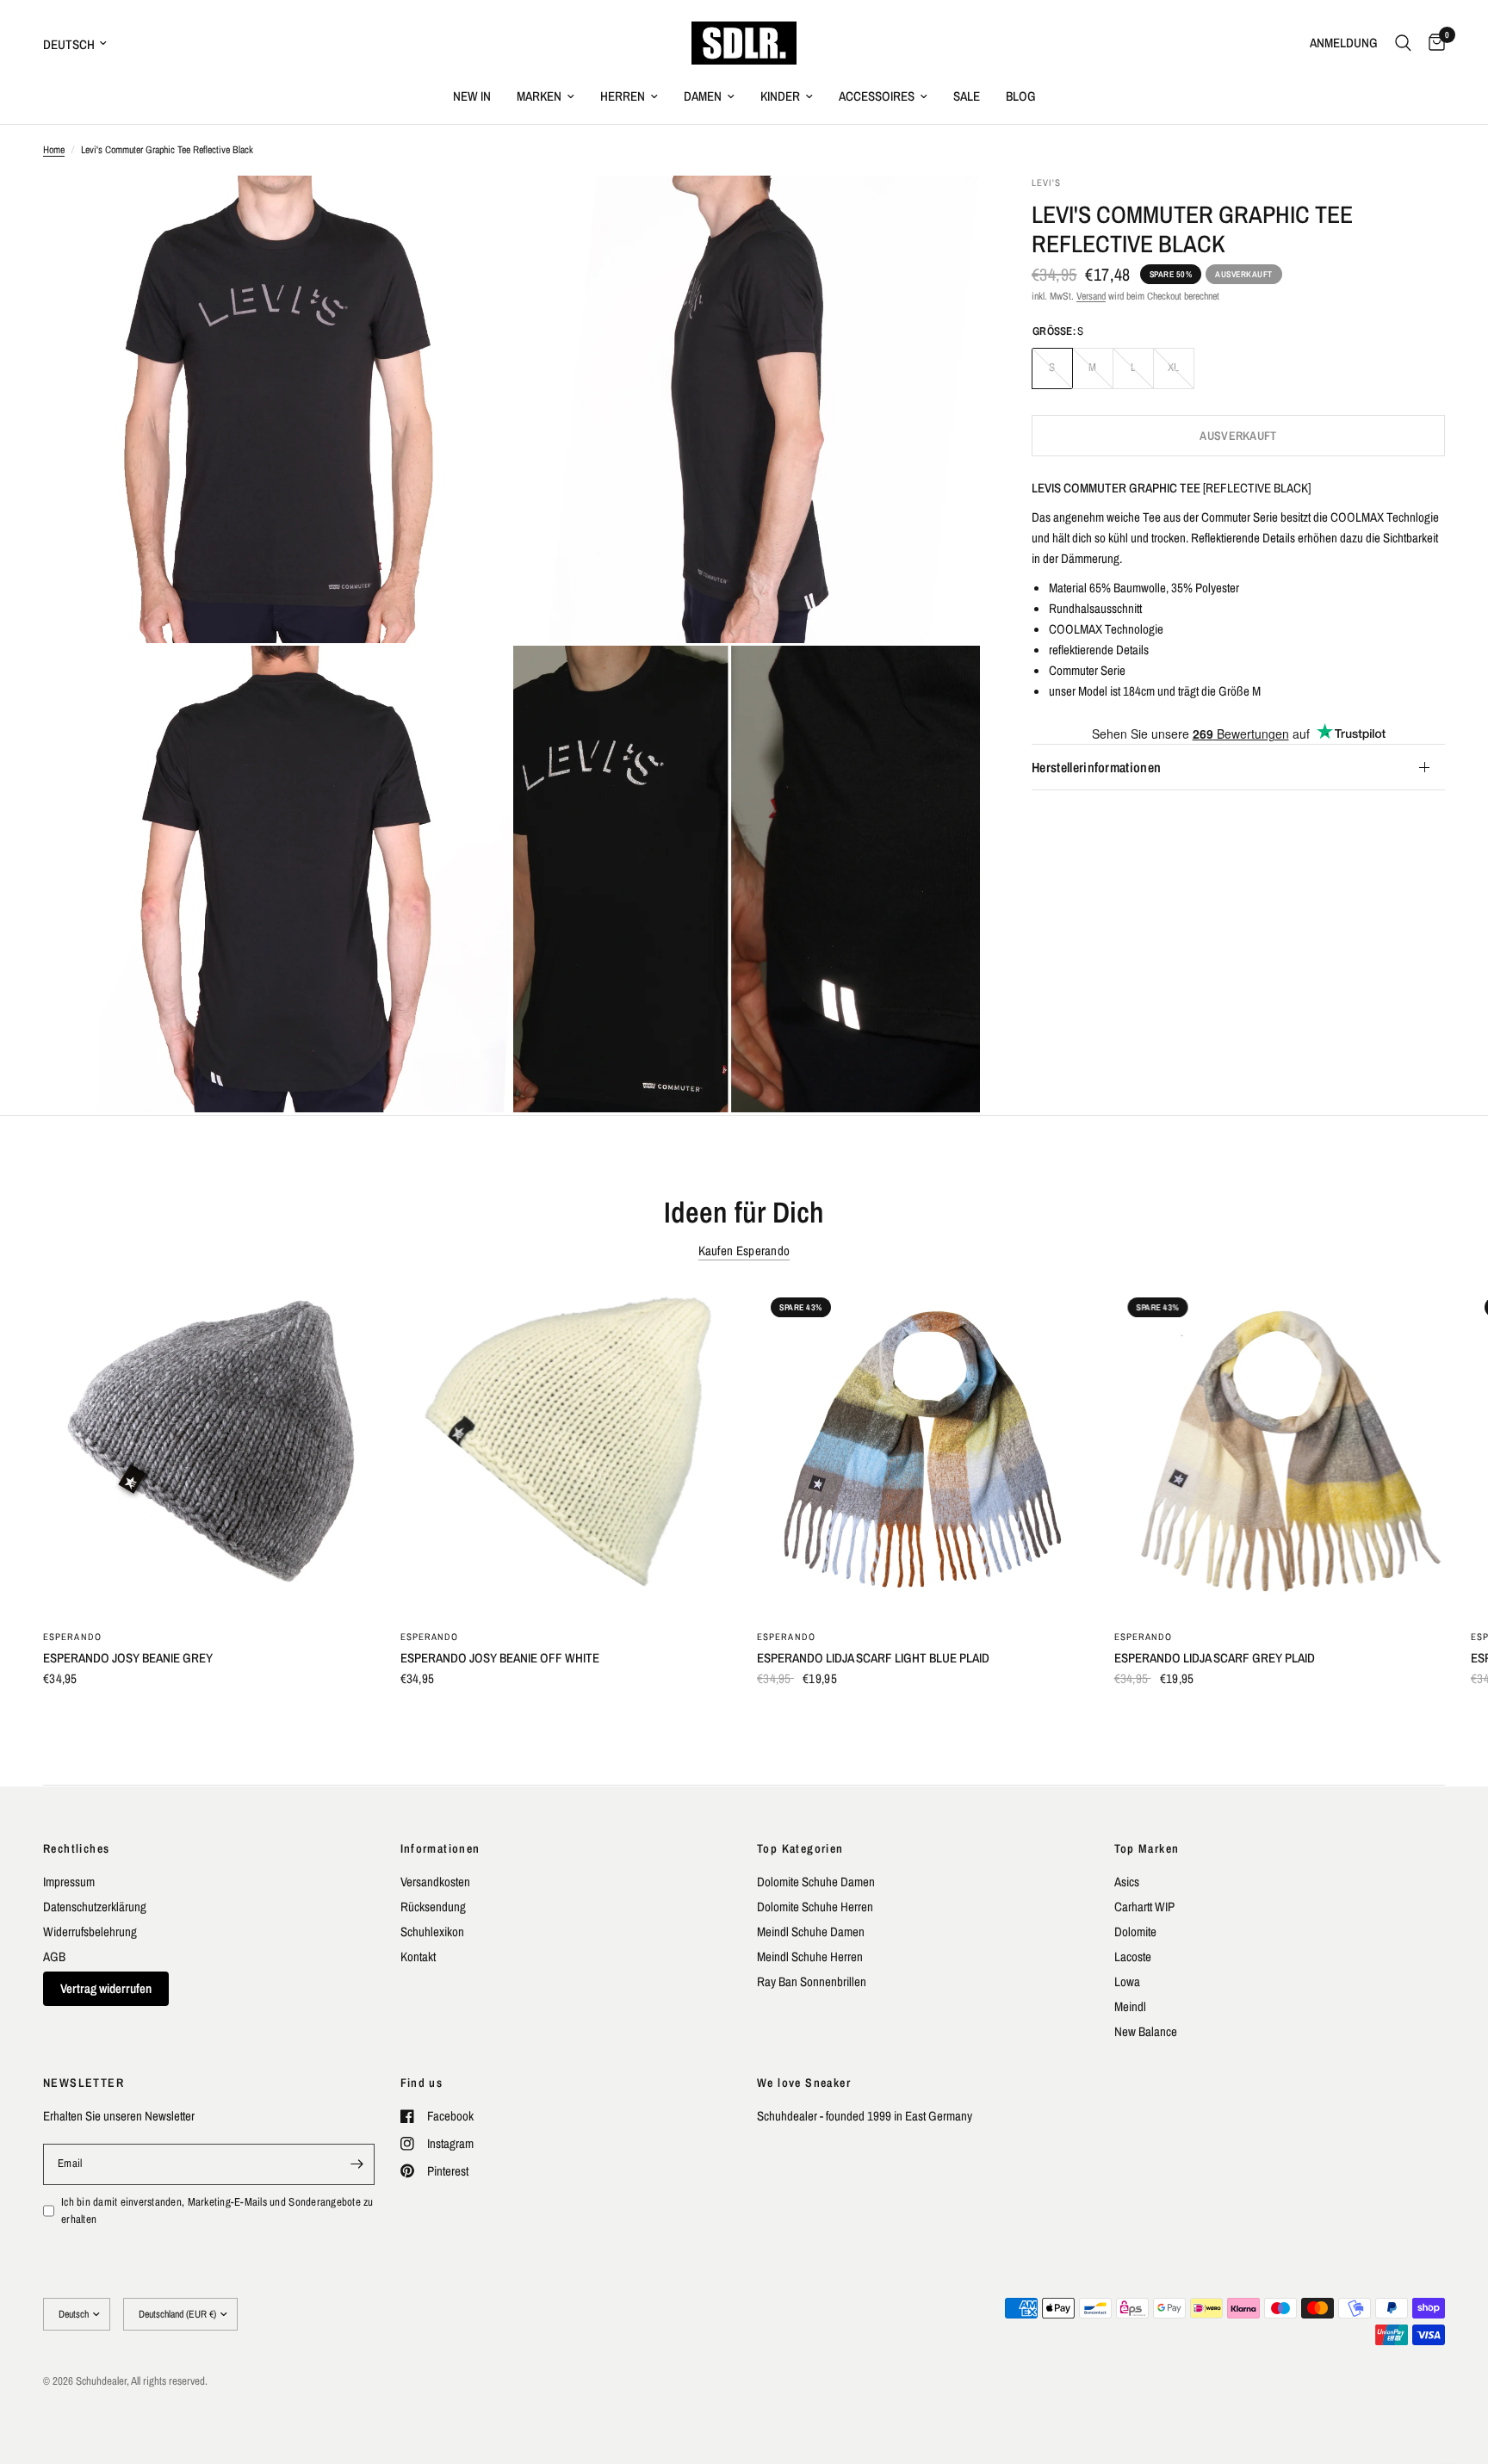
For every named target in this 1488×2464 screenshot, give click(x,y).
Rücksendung (433, 1907)
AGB (54, 1956)
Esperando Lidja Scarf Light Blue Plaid (873, 1658)
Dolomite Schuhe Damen (816, 1882)
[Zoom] (474, 212)
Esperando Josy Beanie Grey (128, 1658)
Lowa (1127, 1981)
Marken (539, 96)
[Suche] (1403, 43)
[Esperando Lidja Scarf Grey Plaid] (1280, 1449)
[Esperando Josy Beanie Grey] (209, 1449)
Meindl (1130, 2006)
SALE (967, 96)
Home (54, 150)
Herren (623, 96)
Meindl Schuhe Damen (811, 1932)
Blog (1021, 96)
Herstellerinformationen (1096, 767)
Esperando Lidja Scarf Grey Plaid (1215, 1658)
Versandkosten (435, 1882)
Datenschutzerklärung (95, 1907)
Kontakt (418, 1956)
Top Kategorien (800, 1848)
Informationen (440, 1848)
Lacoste (1133, 1956)
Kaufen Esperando (744, 1251)
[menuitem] (472, 96)
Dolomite (1135, 1932)
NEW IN (472, 96)
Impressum (69, 1882)
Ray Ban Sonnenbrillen (812, 1981)
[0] (1432, 43)
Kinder (780, 96)
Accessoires (877, 96)
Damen (703, 96)
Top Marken (1147, 1848)
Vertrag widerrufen (106, 1988)
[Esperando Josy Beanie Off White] (566, 1449)
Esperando (72, 1637)
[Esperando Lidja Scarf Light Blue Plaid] (923, 1449)
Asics (1127, 1882)
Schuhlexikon (432, 1932)
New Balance (1146, 2031)
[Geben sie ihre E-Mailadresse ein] (357, 2164)
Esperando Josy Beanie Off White (500, 1658)
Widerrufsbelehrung (90, 1932)
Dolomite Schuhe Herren (815, 1907)
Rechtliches (76, 1848)
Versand (1091, 296)
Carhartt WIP (1144, 1907)
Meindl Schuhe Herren (810, 1956)
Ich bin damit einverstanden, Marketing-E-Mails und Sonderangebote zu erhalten (217, 2211)
